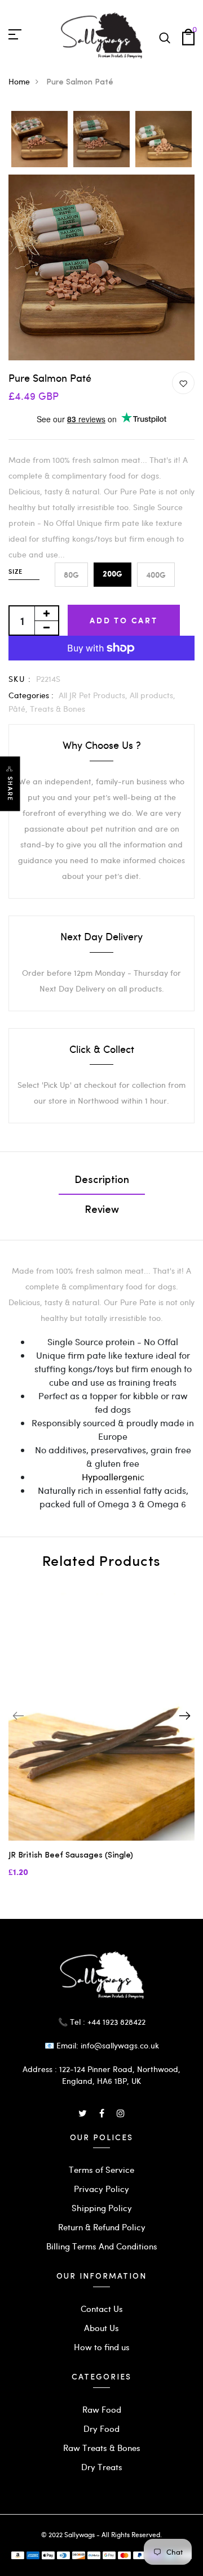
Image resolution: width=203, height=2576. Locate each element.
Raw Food (102, 2409)
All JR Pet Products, (94, 695)
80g (71, 575)
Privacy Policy (101, 2189)
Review (102, 1211)
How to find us (102, 2347)
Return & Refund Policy (102, 2227)
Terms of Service (101, 2169)
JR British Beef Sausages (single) (71, 1856)
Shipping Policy (102, 2208)
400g (156, 575)
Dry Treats (102, 2467)
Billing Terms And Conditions (102, 2246)
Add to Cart (124, 620)
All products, (153, 695)
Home (19, 81)
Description (102, 1181)
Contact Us (102, 2309)
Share (10, 789)
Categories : (31, 695)
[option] (39, 140)
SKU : (20, 679)
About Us (101, 2328)
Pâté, (19, 709)
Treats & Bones (58, 709)
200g (112, 574)
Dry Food (101, 2428)
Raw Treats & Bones (102, 2448)
